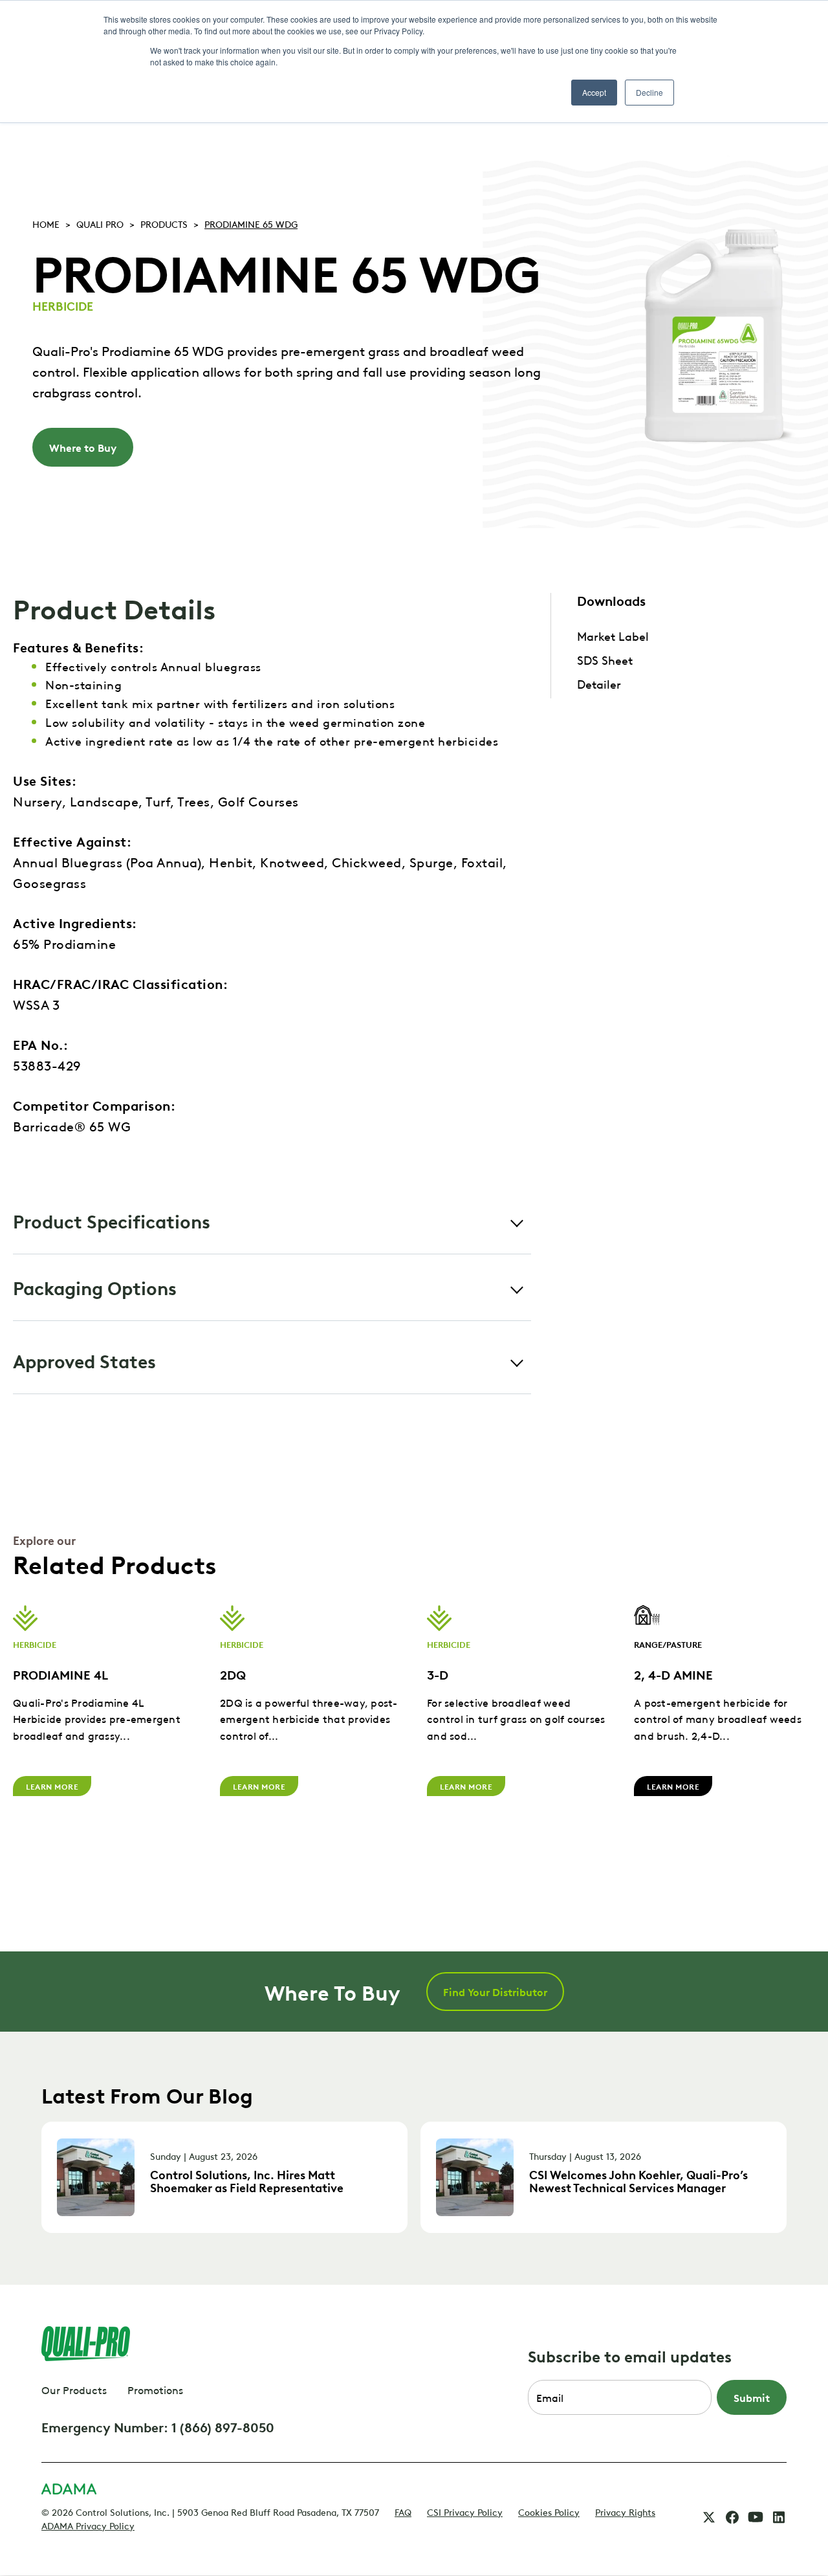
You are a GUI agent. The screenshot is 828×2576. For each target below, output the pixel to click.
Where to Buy (83, 447)
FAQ (403, 2511)
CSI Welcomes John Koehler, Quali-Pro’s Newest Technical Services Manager (638, 2181)
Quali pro (100, 223)
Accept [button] (594, 92)
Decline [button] (649, 92)
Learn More (52, 1786)
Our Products (74, 2390)
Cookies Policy (549, 2511)
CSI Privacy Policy (465, 2511)
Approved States (84, 1360)
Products (164, 223)
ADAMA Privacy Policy (88, 2525)
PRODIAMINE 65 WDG (251, 223)
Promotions (155, 2390)
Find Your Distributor (495, 1992)
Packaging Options (95, 1287)
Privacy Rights (625, 2511)
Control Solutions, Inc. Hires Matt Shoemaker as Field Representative (247, 2181)
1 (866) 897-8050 (223, 2426)
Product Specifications (112, 1220)
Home (46, 223)
